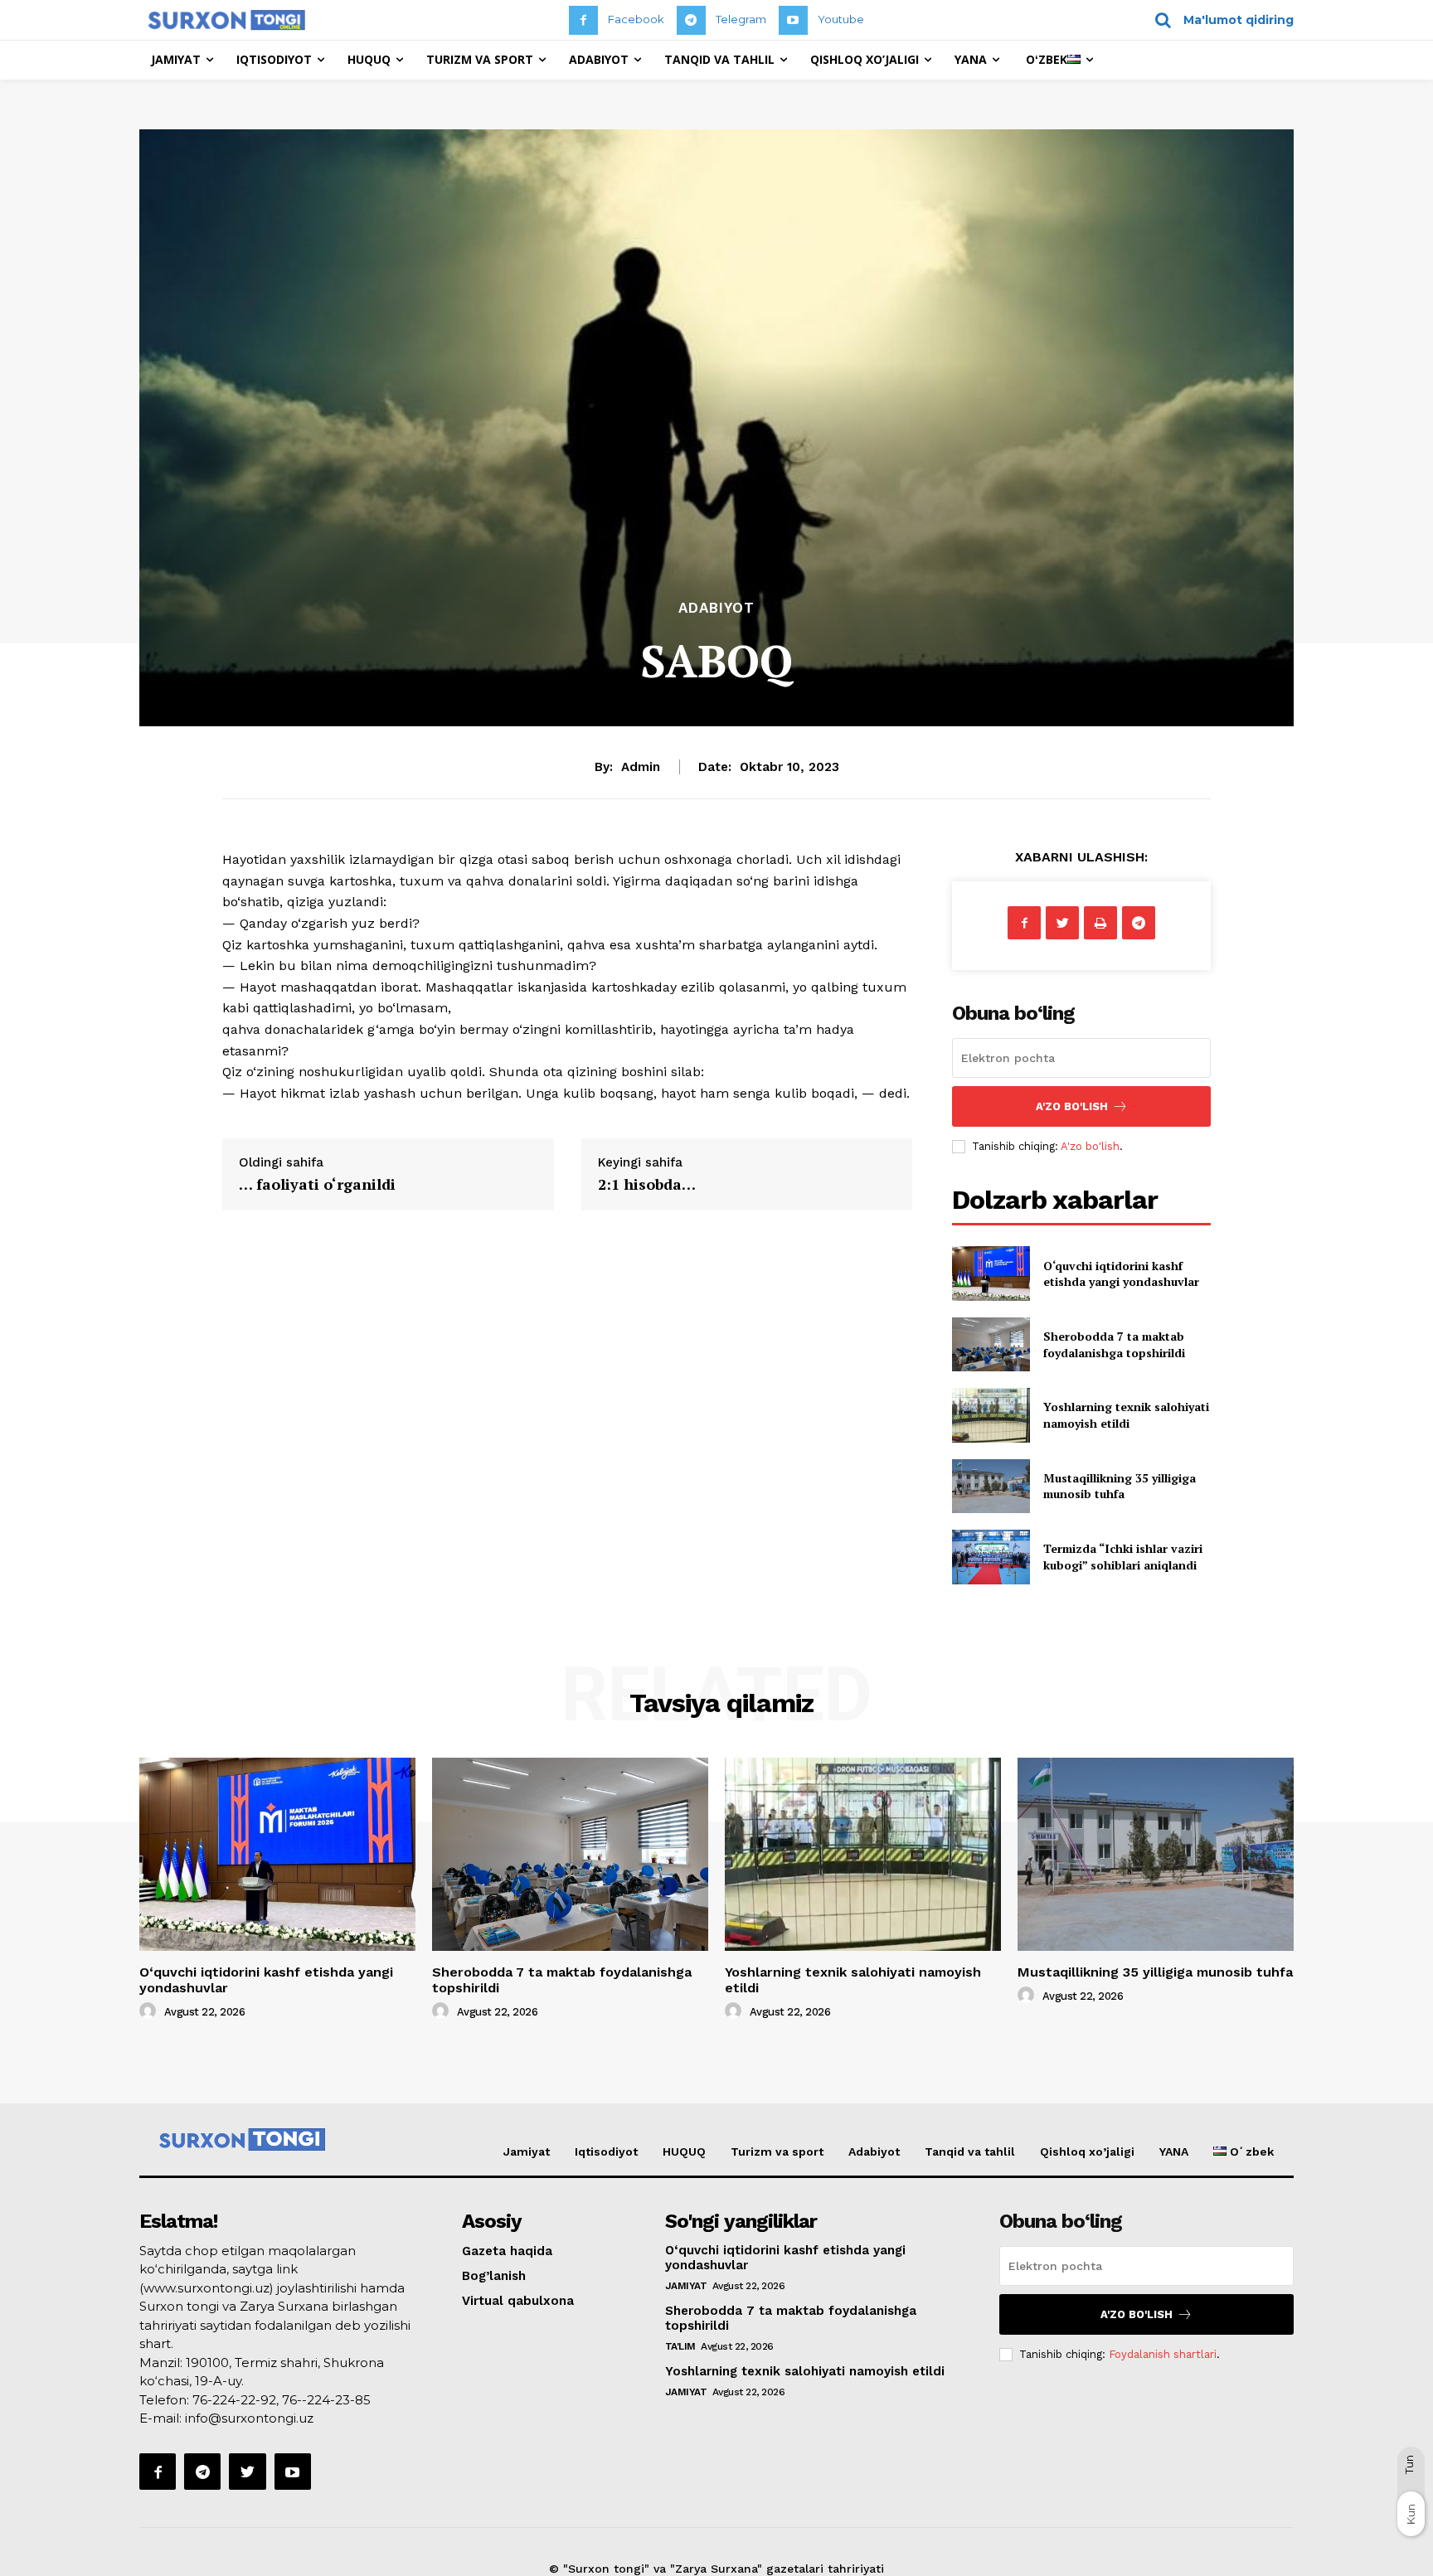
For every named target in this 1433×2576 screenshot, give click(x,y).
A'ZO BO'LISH (1072, 1106)
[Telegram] (691, 20)
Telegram (741, 19)
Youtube (841, 19)
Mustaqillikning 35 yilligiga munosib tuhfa (1120, 1486)
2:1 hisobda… (647, 1184)
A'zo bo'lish (1090, 1146)
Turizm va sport (777, 2152)
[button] (1219, 20)
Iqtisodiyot (606, 2152)
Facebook (636, 19)
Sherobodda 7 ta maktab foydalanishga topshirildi (1114, 1344)
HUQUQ (684, 2152)
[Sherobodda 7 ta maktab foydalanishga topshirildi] (991, 1344)
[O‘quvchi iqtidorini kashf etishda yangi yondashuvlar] (991, 1273)
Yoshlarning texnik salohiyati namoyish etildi (1126, 1415)
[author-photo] (150, 2011)
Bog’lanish (494, 2276)
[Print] (1100, 923)
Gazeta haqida (507, 2251)
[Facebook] (583, 20)
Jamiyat (527, 2152)
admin (641, 767)
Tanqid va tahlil (970, 2152)
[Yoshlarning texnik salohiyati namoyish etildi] (991, 1415)
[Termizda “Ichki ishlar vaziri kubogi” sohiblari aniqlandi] (991, 1557)
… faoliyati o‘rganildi (317, 1184)
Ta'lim (680, 2346)
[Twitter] (1062, 923)
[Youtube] (793, 20)
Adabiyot (716, 608)
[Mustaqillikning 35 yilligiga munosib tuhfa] (991, 1486)
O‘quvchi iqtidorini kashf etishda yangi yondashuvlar (1121, 1274)
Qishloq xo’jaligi (1087, 2152)
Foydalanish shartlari (1163, 2354)
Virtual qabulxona (518, 2301)
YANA (1174, 2152)
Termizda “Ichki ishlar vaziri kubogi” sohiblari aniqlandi (1123, 1557)
